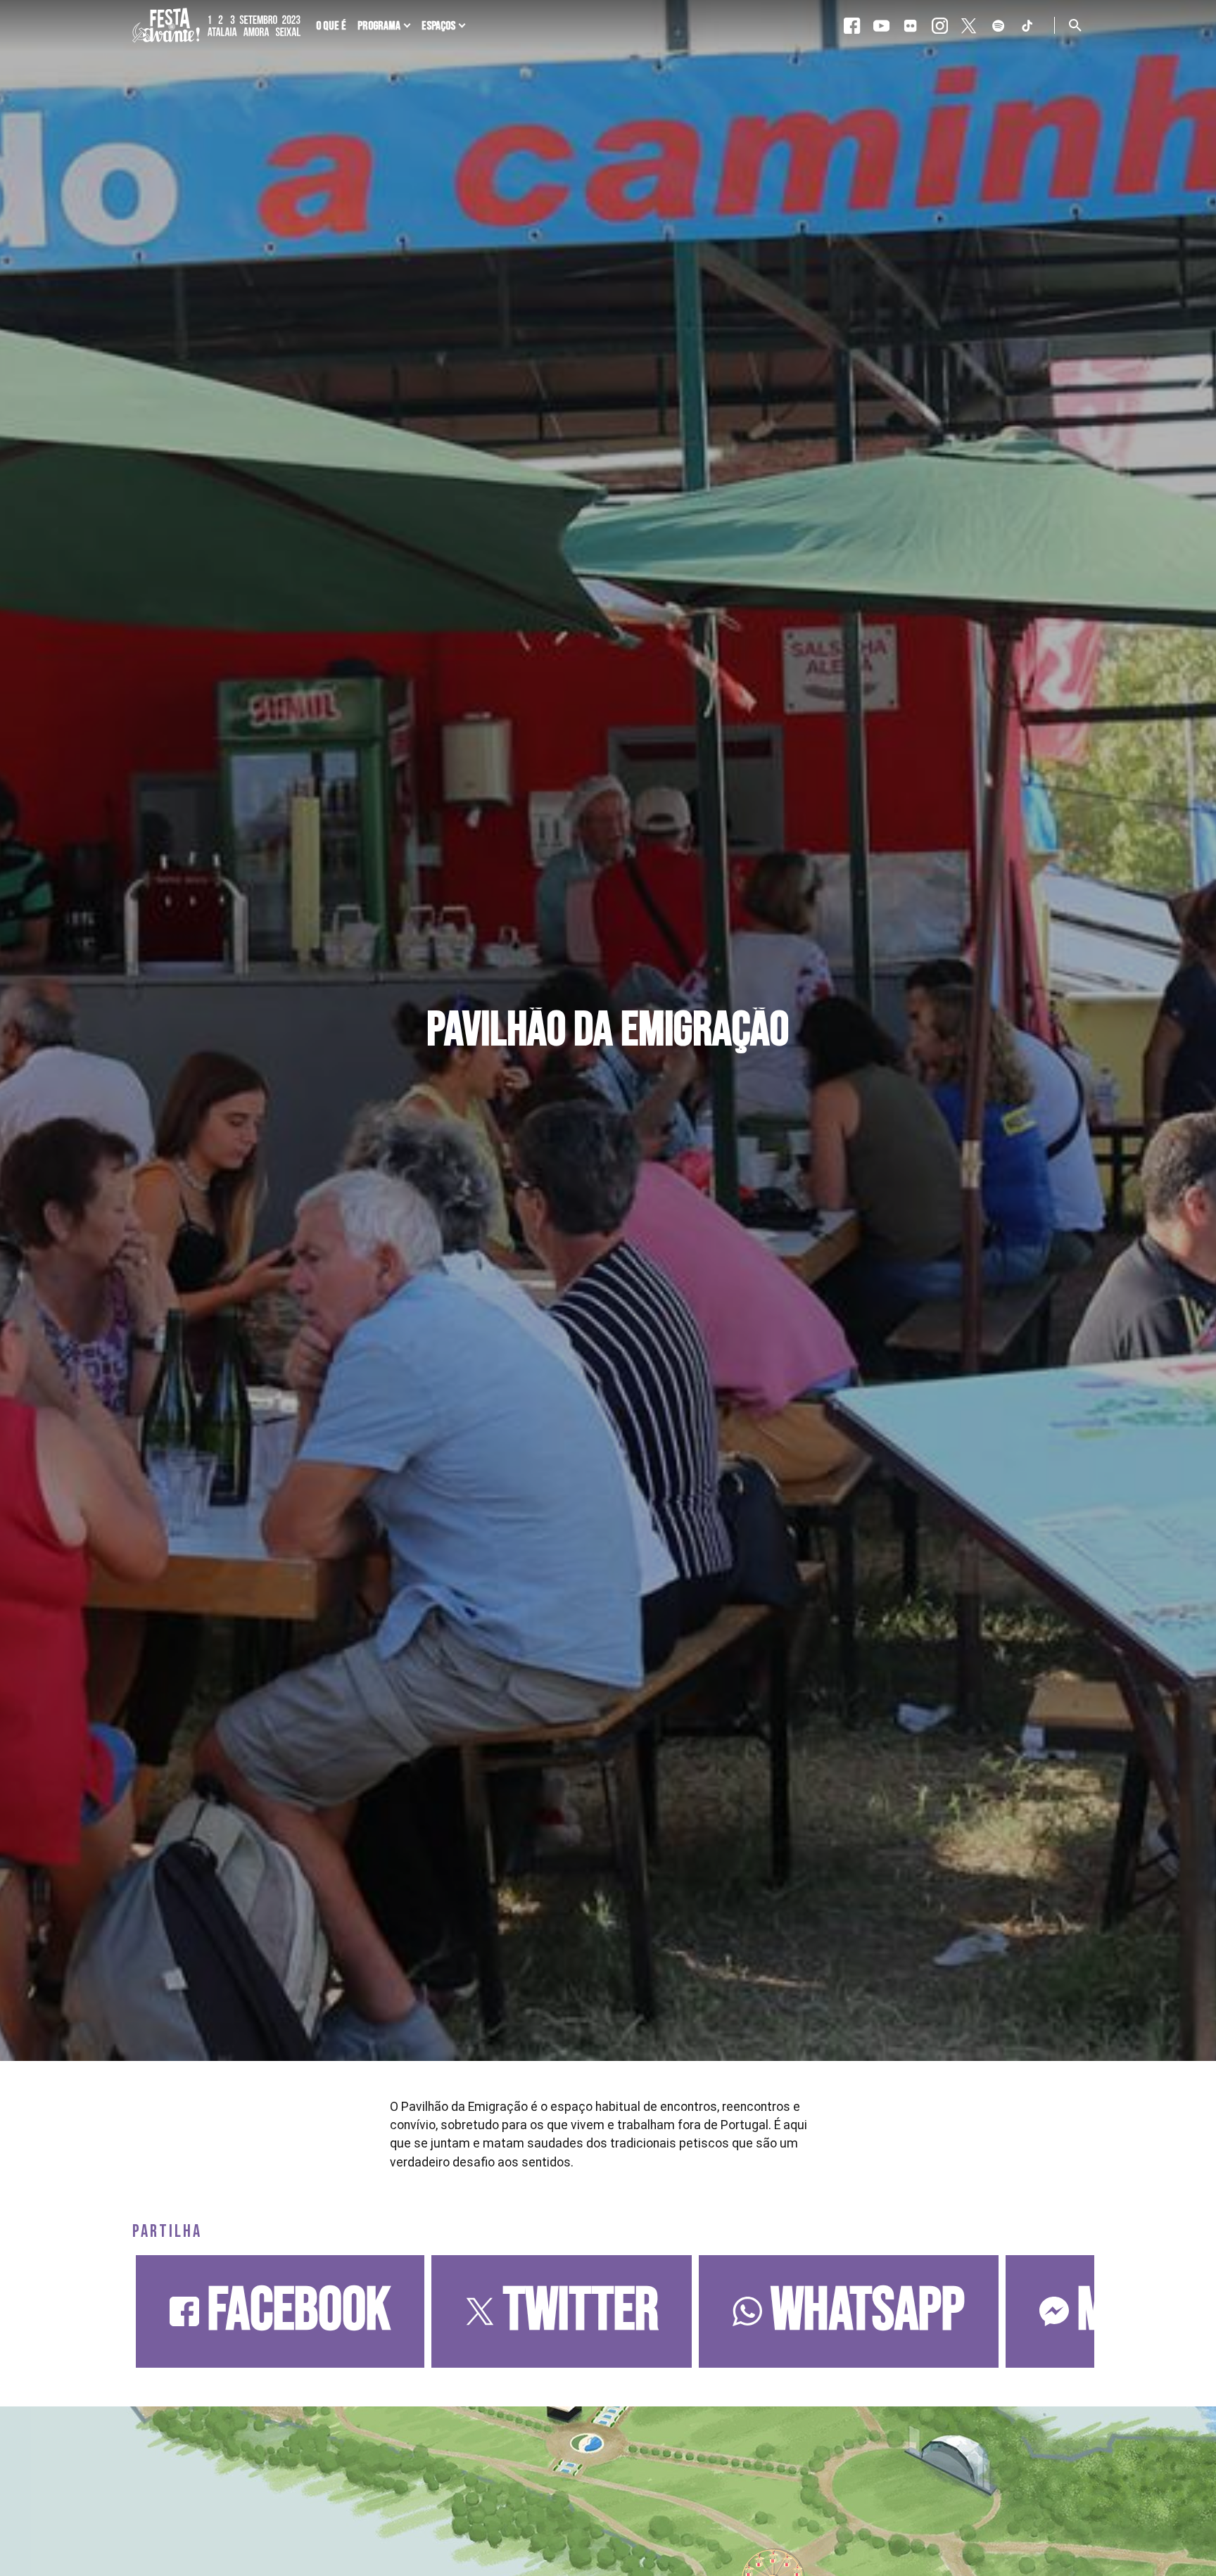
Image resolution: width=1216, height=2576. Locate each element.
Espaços (438, 26)
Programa (379, 26)
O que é (331, 26)
